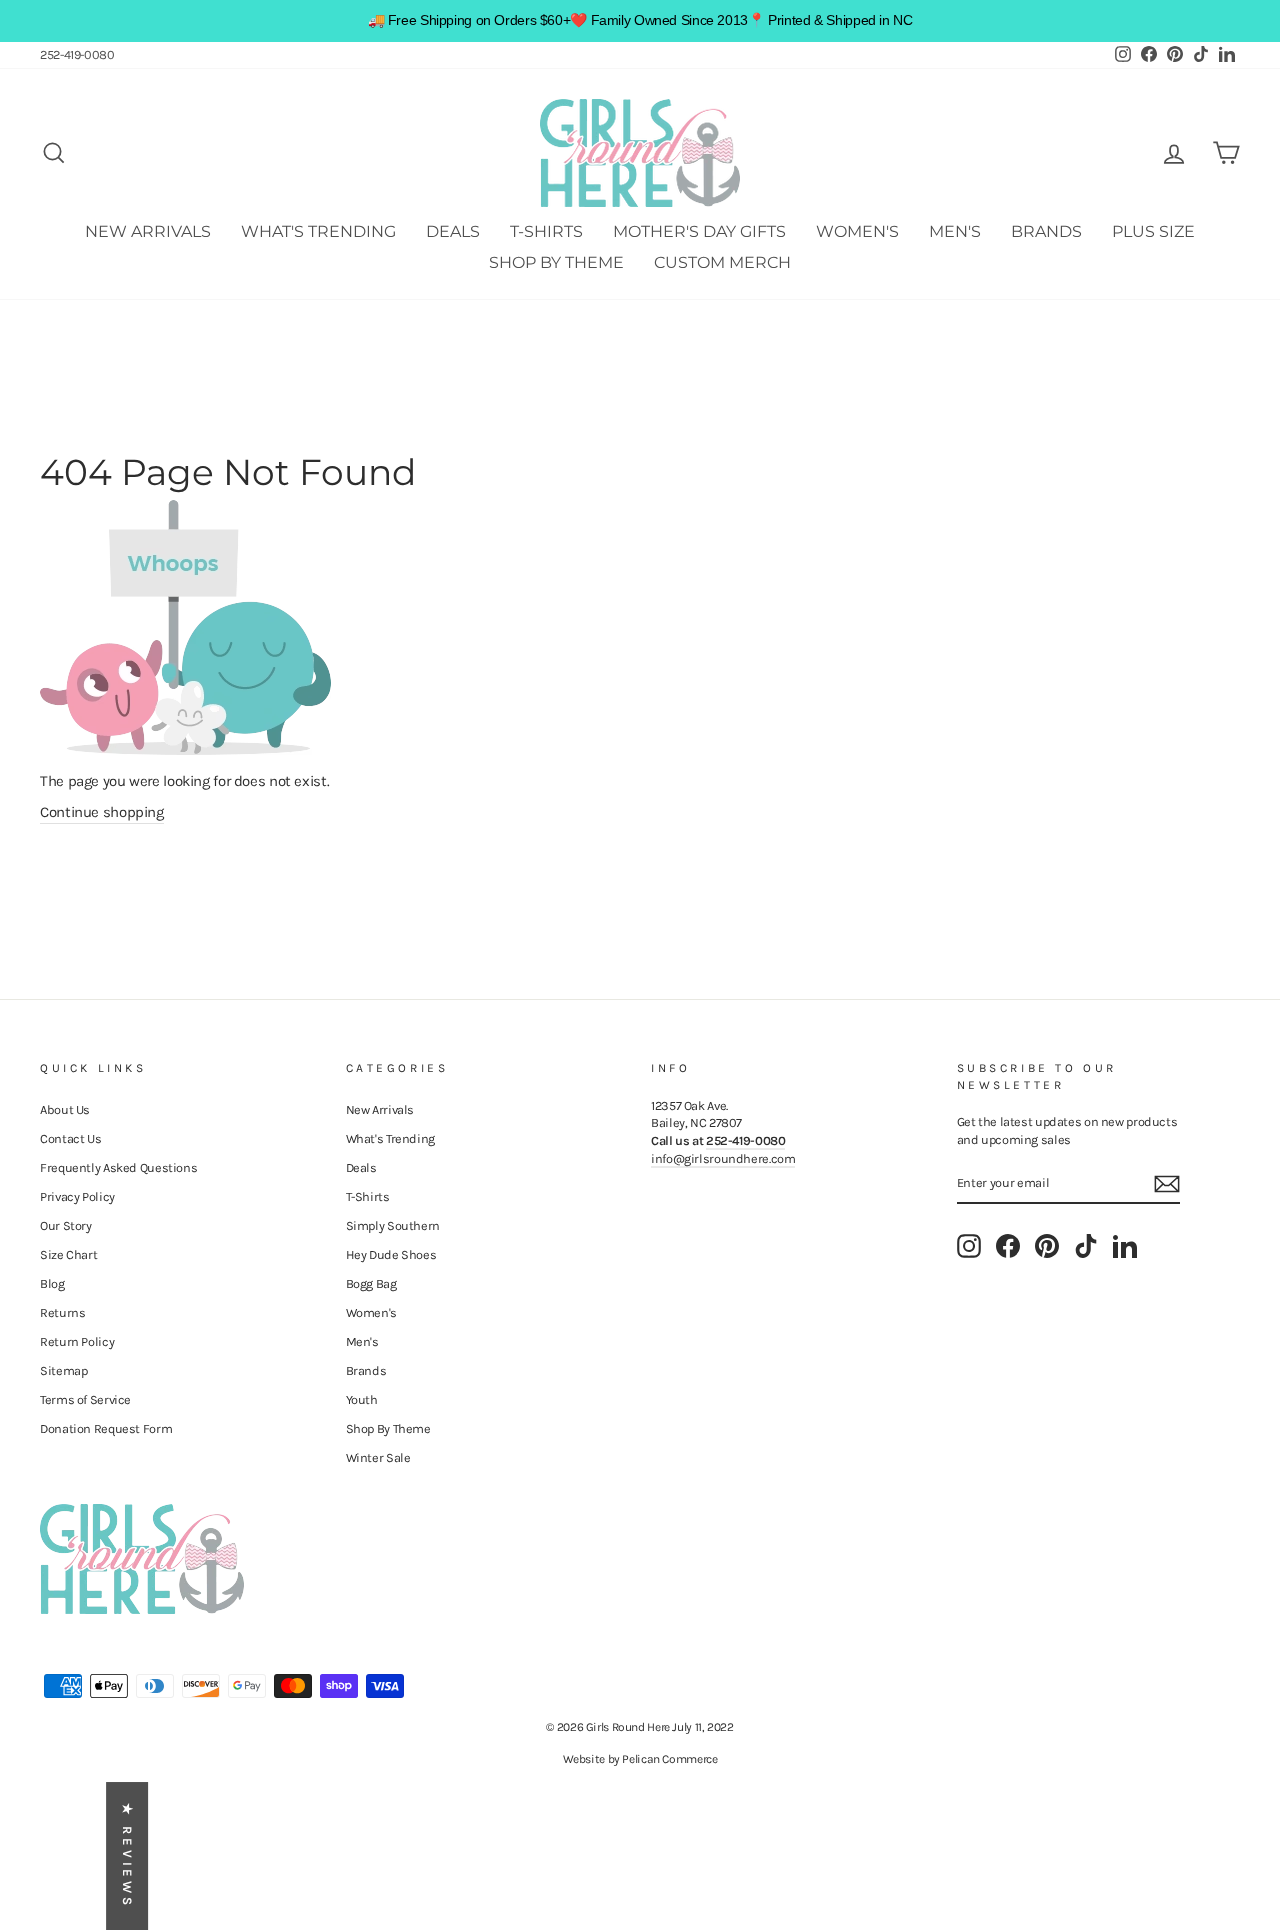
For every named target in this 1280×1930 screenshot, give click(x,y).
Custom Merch (722, 262)
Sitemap (63, 1370)
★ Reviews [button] (127, 1856)
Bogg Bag (371, 1283)
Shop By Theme (556, 262)
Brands (1046, 231)
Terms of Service (85, 1399)
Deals (453, 231)
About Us (65, 1109)
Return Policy (77, 1341)
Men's (955, 231)
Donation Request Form (106, 1428)
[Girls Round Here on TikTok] (1086, 1246)
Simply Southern (393, 1225)
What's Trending (318, 231)
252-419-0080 (77, 54)
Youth (362, 1399)
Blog (52, 1283)
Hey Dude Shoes (391, 1254)
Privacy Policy (77, 1196)
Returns (62, 1312)
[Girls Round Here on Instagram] (969, 1246)
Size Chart (68, 1254)
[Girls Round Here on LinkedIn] (1125, 1246)
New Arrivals (148, 231)
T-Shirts (546, 231)
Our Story (66, 1225)
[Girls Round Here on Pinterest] (1047, 1246)
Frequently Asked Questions (118, 1167)
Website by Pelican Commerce (640, 1759)
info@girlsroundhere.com (723, 1158)
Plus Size (1153, 231)
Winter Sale (378, 1457)
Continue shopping (102, 812)
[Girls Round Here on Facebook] (1008, 1246)
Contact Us (70, 1138)
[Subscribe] (1167, 1184)
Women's (857, 231)
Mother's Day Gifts (699, 231)
